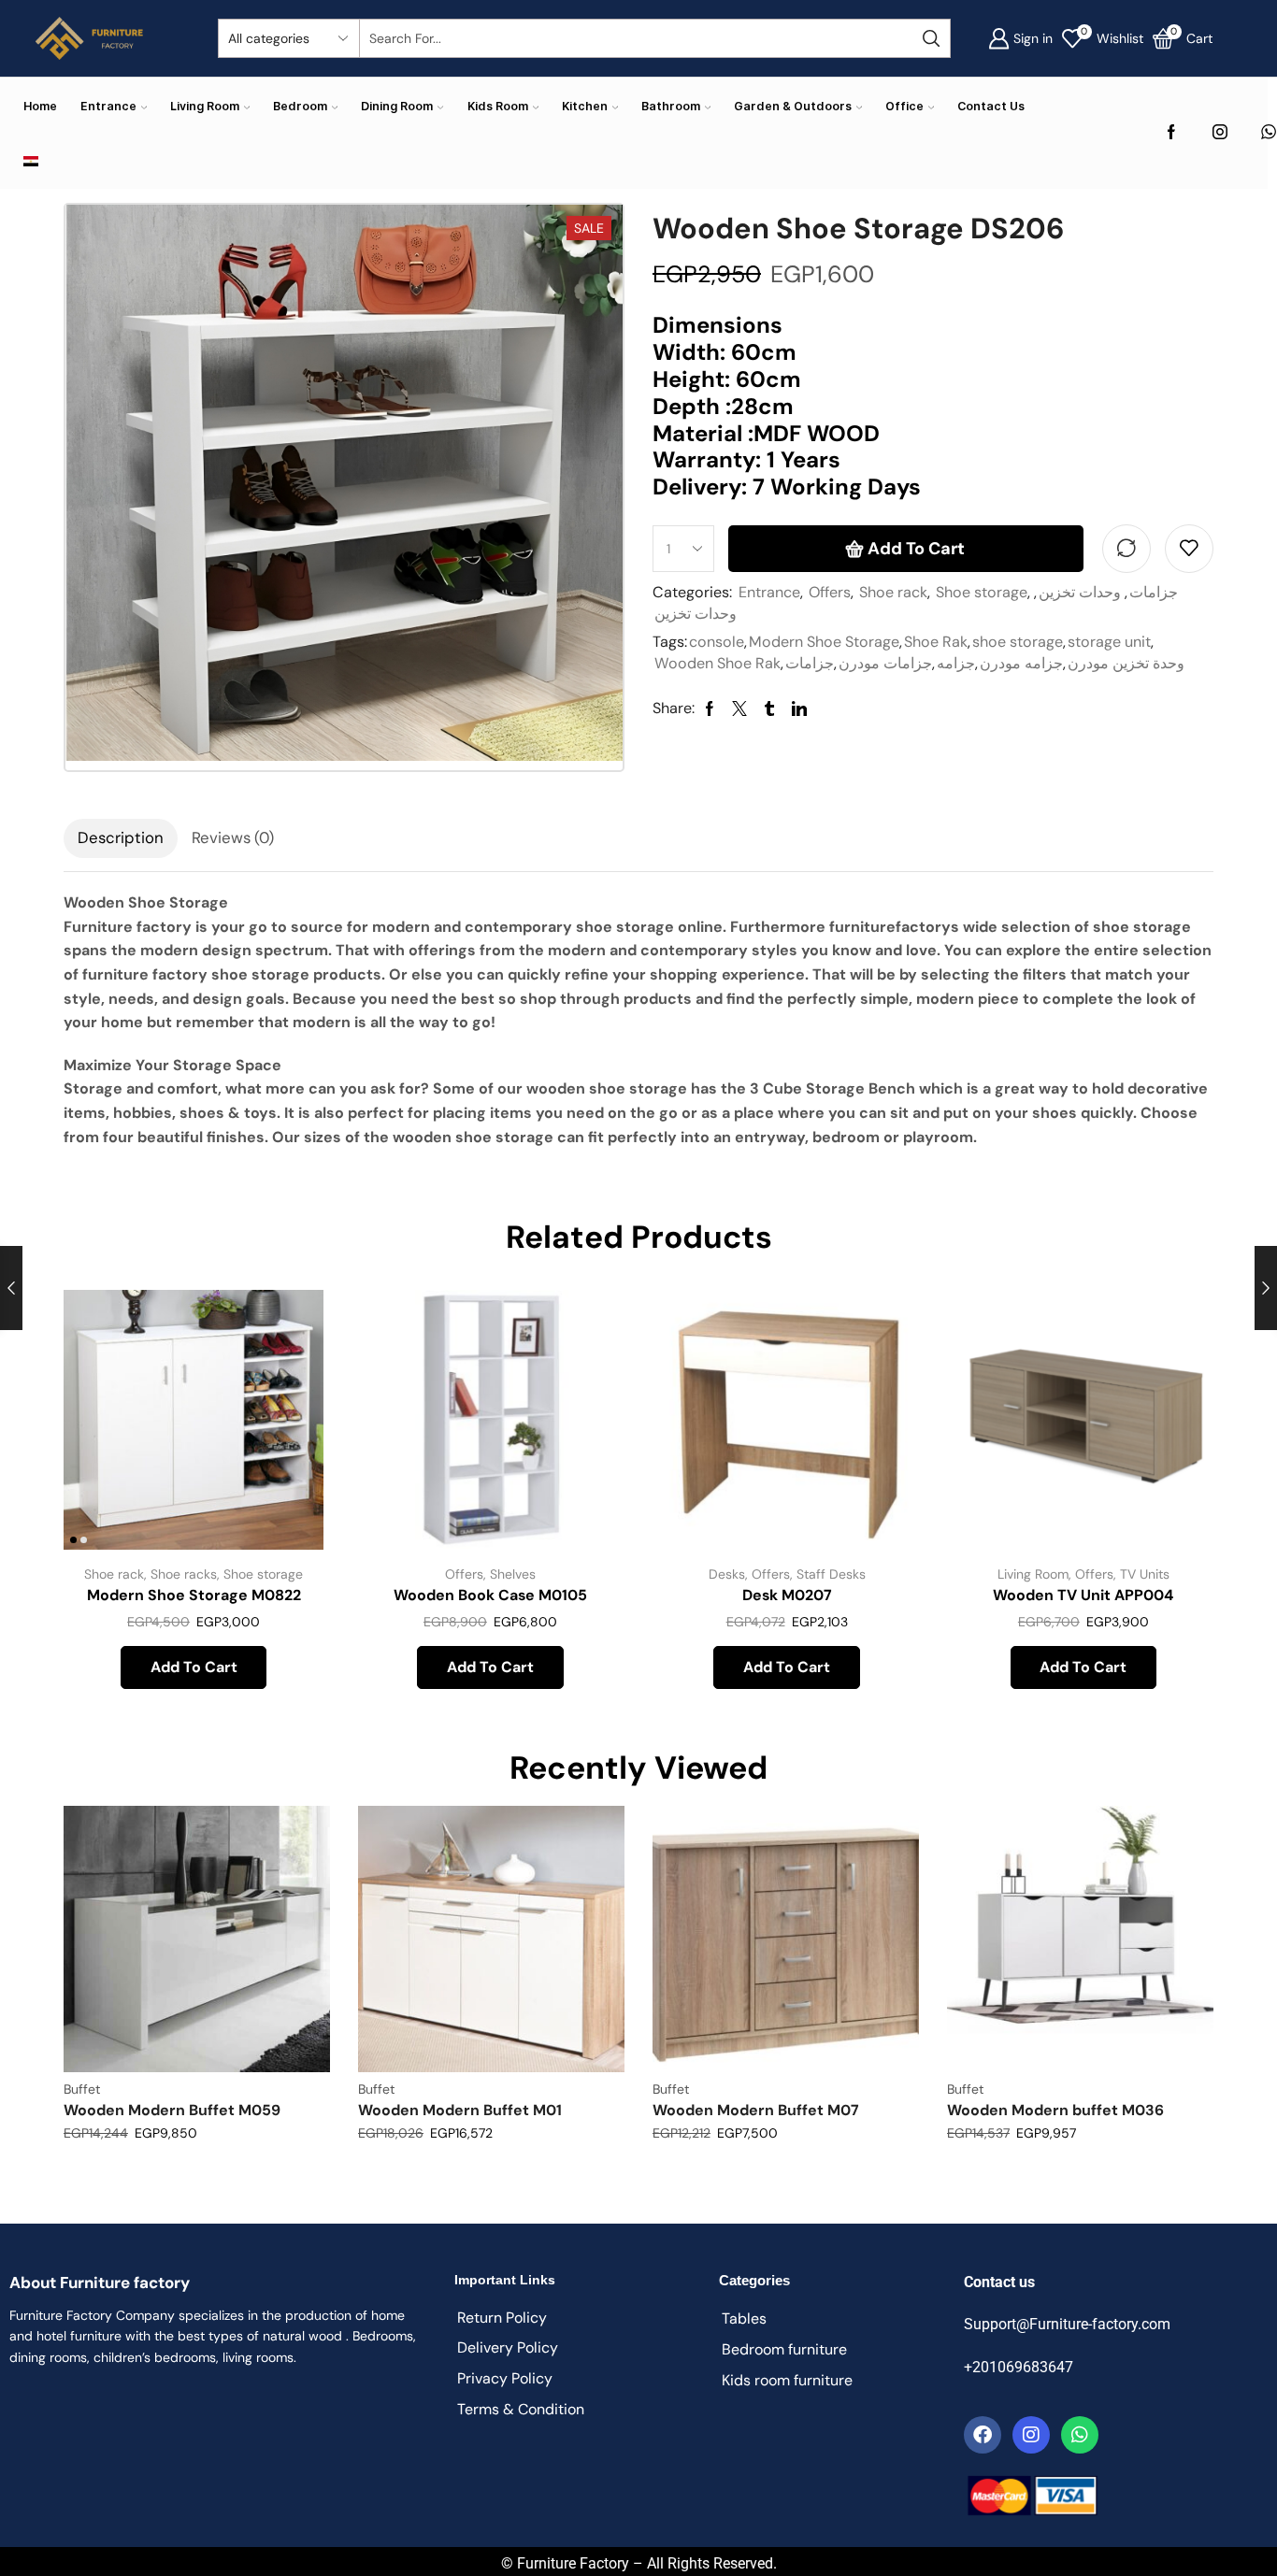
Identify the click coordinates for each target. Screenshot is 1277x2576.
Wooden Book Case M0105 (490, 1595)
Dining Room (397, 106)
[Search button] (931, 38)
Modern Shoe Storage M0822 (194, 1595)
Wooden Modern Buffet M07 (756, 2110)
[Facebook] (1171, 133)
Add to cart (916, 549)
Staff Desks (831, 1574)
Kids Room (498, 106)
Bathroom (671, 106)
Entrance (108, 106)
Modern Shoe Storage (824, 642)
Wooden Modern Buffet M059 (172, 2110)
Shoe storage (982, 592)
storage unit (1109, 642)
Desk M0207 (787, 1595)
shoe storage (1018, 642)
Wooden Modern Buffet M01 (460, 2110)
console (717, 642)
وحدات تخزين (1080, 592)
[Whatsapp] (1080, 2435)
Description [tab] (121, 837)
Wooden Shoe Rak (717, 663)
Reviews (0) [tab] (233, 837)
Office (904, 106)
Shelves (513, 1574)
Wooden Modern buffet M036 (1055, 2110)
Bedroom (300, 106)
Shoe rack (893, 592)
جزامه (956, 663)
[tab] (121, 838)
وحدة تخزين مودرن (1126, 663)
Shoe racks (184, 1574)
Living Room (205, 106)
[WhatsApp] (1269, 133)
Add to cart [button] (288, 1425)
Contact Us (991, 106)
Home (40, 106)
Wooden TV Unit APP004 (1083, 1595)
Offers (830, 592)
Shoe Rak (936, 642)
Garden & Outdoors (793, 106)
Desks (727, 1574)
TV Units (1145, 1574)
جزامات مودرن (885, 663)
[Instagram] (1220, 133)
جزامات (1154, 592)
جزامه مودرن (1021, 663)
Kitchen (585, 106)
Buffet (82, 2089)
